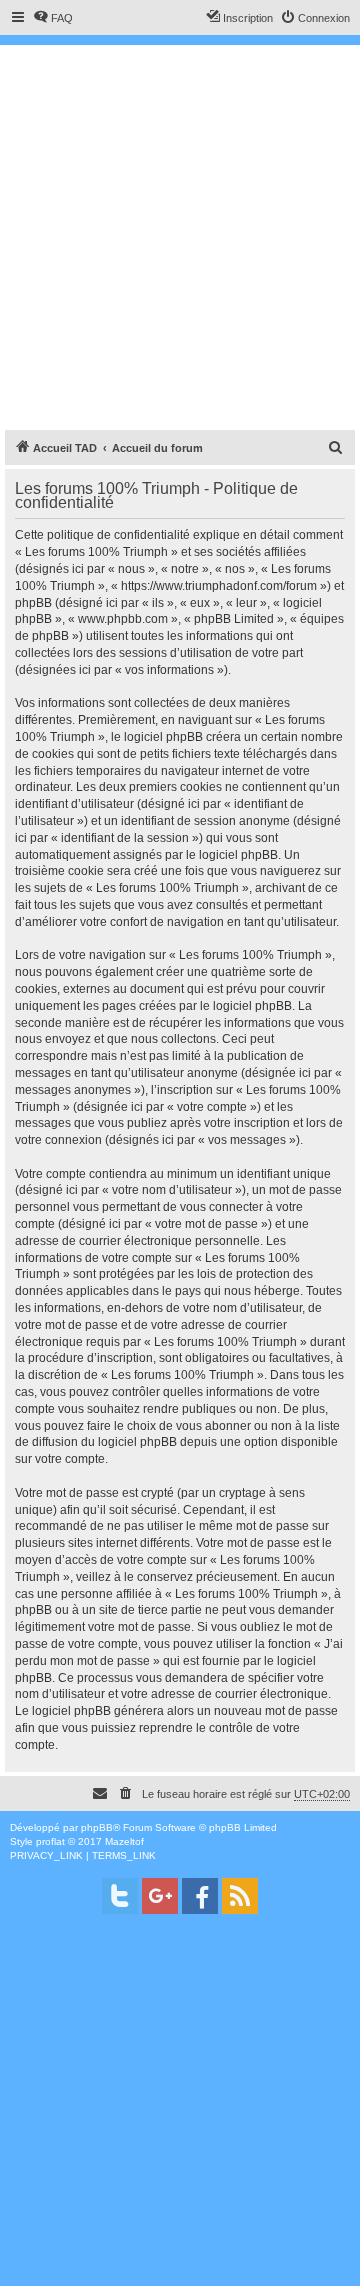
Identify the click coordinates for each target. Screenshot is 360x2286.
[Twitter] (120, 1896)
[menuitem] (53, 18)
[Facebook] (200, 1896)
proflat (50, 1841)
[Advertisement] (180, 235)
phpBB (97, 1827)
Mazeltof (124, 1841)
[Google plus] (160, 1896)
